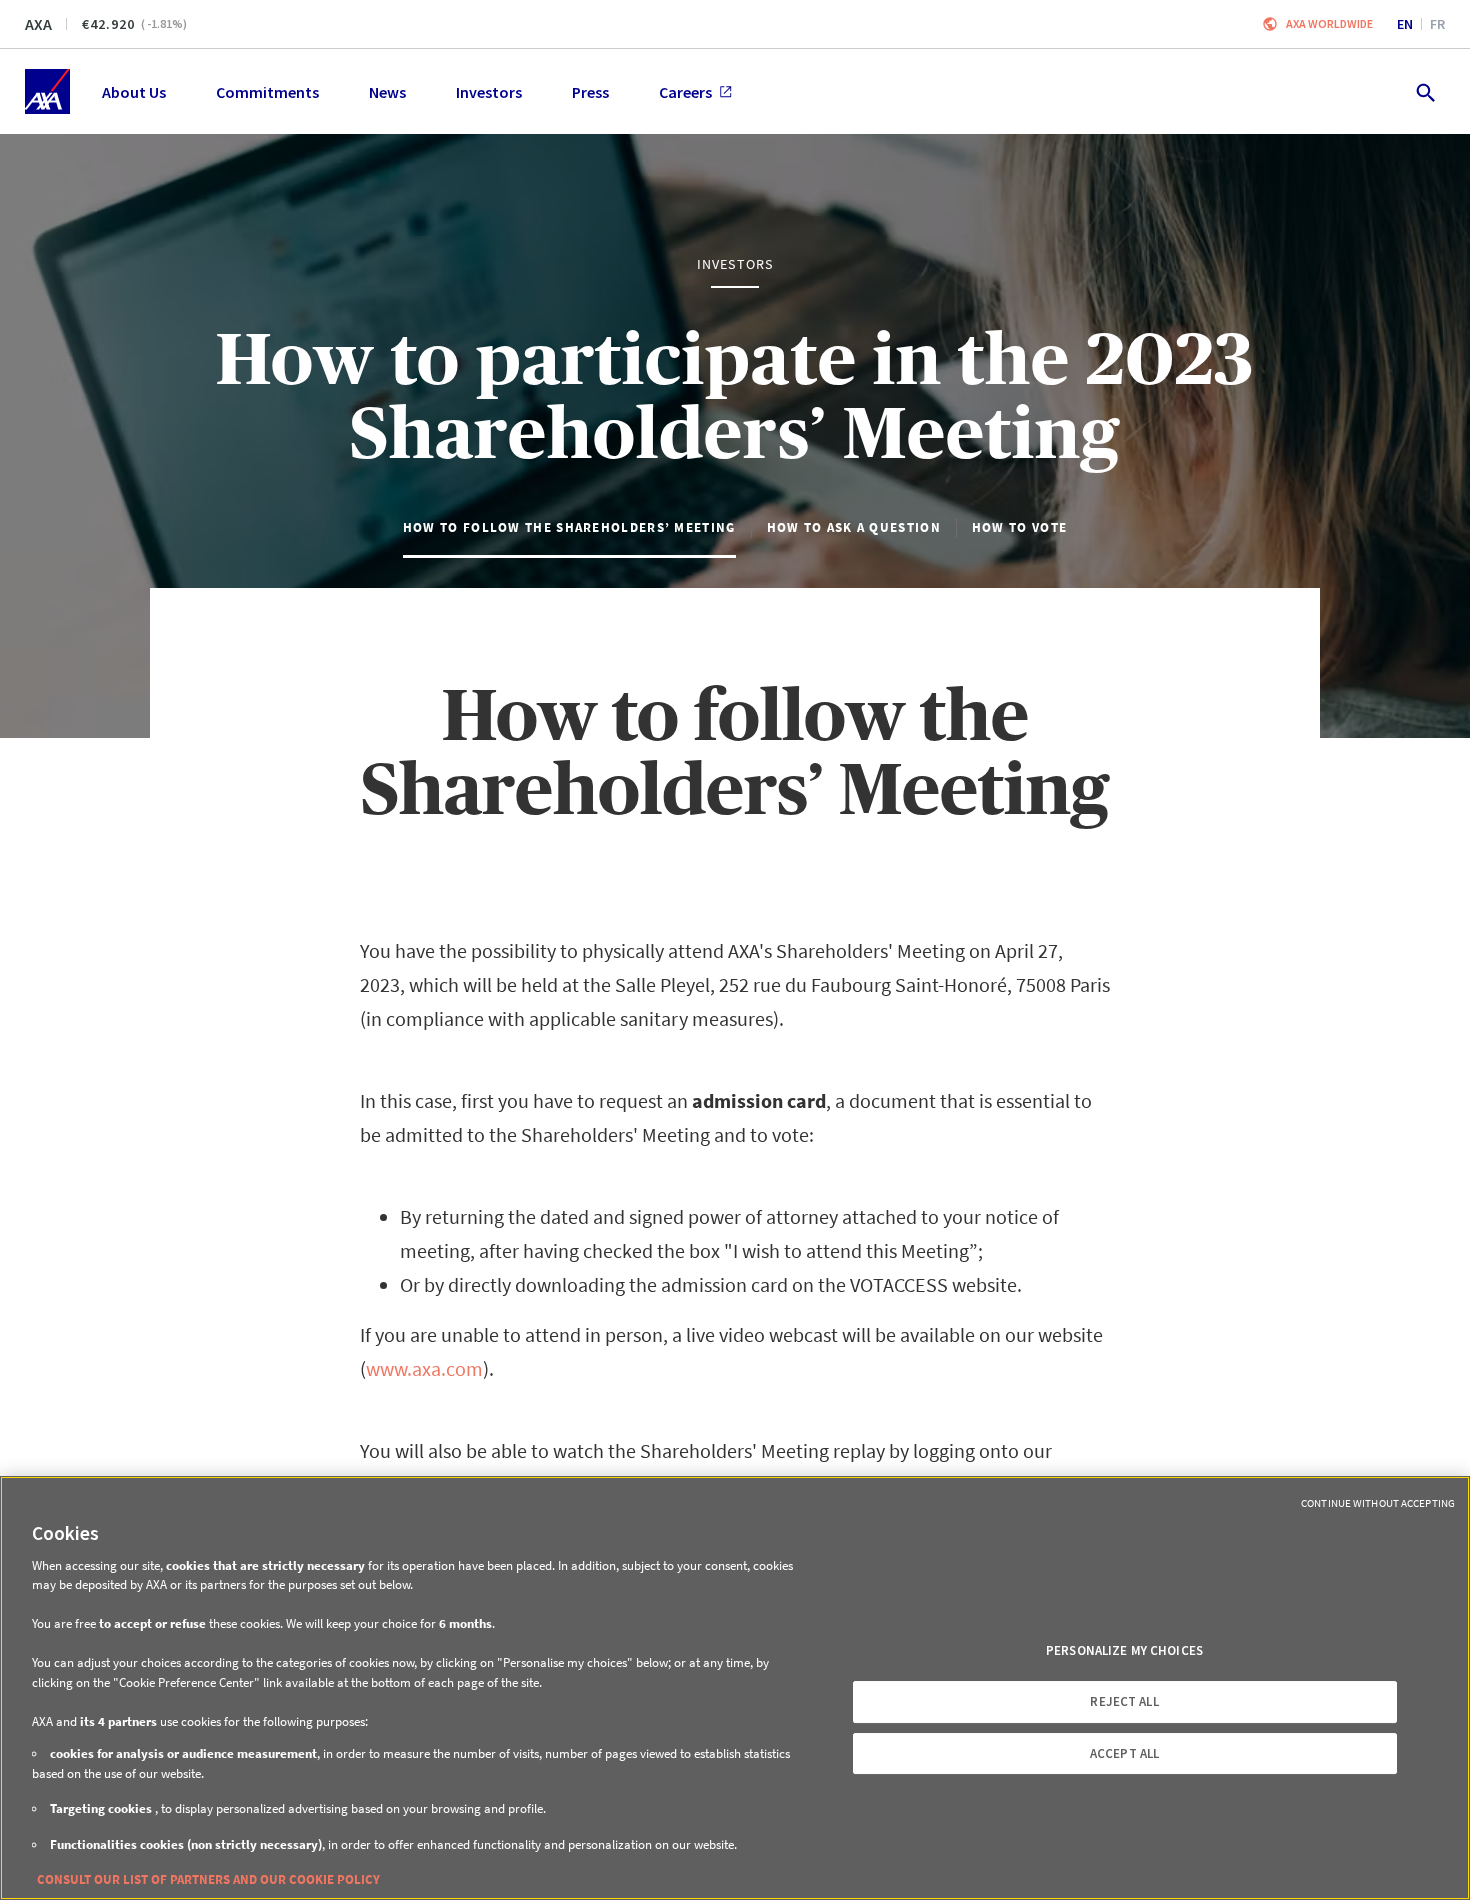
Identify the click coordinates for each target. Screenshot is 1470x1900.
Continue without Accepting (1378, 1503)
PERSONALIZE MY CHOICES (1124, 1650)
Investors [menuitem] (489, 92)
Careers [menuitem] (685, 92)
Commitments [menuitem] (267, 92)
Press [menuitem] (590, 92)
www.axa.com (424, 1368)
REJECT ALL (1124, 1701)
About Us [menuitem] (134, 92)
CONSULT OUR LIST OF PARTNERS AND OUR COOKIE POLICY (208, 1879)
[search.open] (1424, 91)
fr (1437, 24)
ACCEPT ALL (1124, 1753)
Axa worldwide (1329, 23)
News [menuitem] (387, 92)
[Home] (47, 91)
